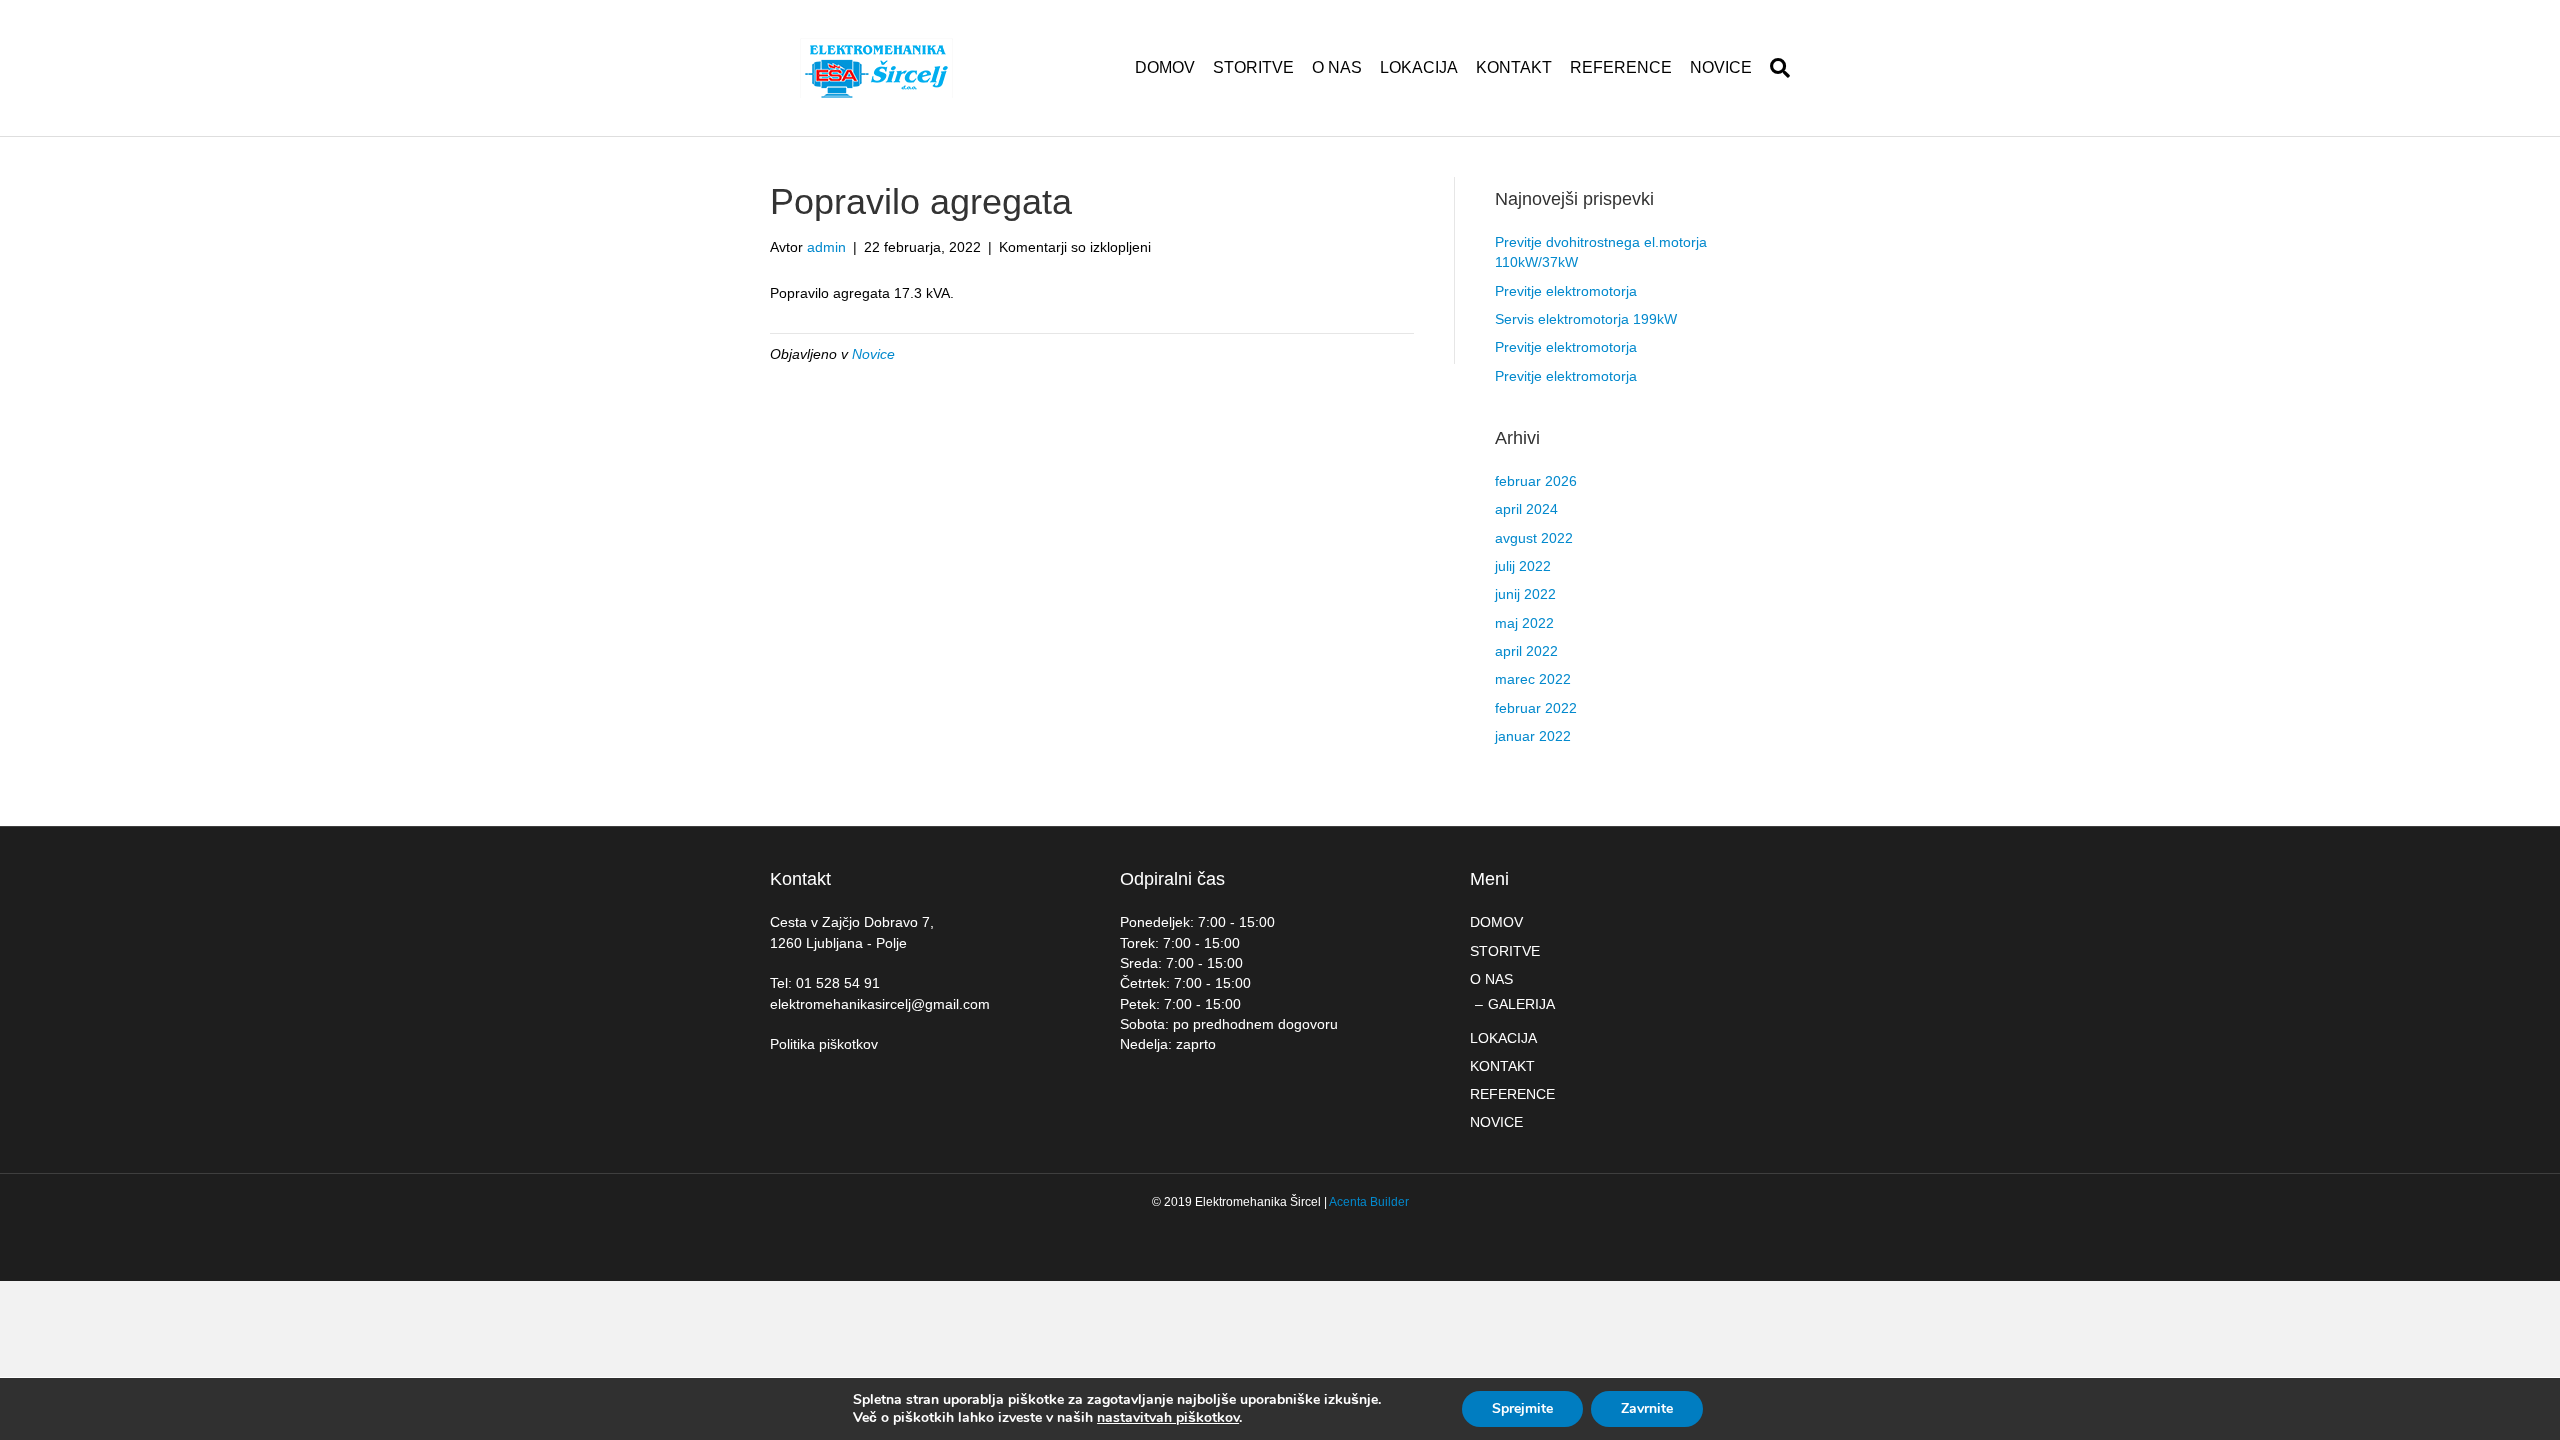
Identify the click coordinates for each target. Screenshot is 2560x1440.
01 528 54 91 (838, 983)
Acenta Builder (1369, 1202)
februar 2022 (1536, 708)
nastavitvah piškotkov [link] (1168, 1417)
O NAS (1337, 67)
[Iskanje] (1775, 68)
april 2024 (1526, 509)
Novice (873, 354)
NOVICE (1721, 67)
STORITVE (1253, 67)
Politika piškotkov (824, 1044)
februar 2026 (1536, 481)
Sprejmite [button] (1522, 1408)
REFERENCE (1621, 67)
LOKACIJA (1419, 67)
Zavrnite (1647, 1408)
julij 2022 (1523, 566)
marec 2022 (1533, 679)
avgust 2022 (1534, 538)
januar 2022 (1533, 736)
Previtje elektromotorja (1566, 291)
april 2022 (1526, 651)
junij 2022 (1525, 594)
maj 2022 (1524, 623)
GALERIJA (1521, 1004)
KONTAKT (1514, 67)
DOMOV (1165, 67)
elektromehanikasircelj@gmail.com (880, 1004)
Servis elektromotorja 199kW (1586, 319)
